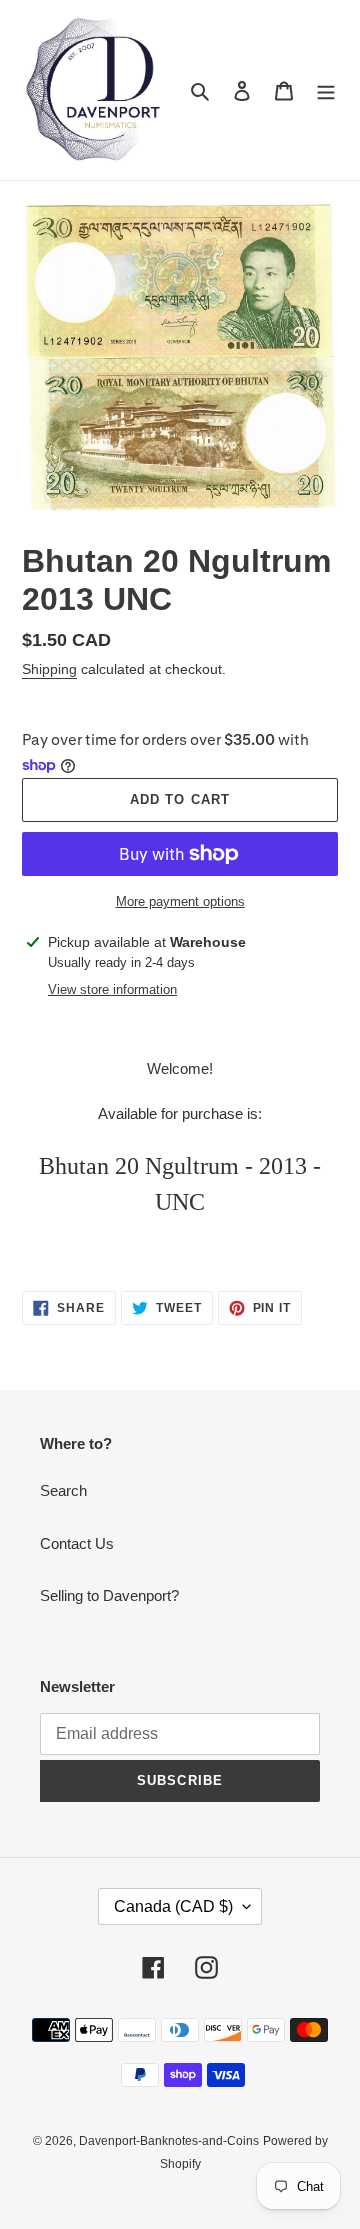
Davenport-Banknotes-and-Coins (169, 2141)
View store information (112, 989)
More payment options (180, 901)
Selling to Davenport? (109, 1595)
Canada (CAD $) (173, 1906)
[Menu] (326, 90)
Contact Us (77, 1543)
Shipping (49, 669)
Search (63, 1490)
